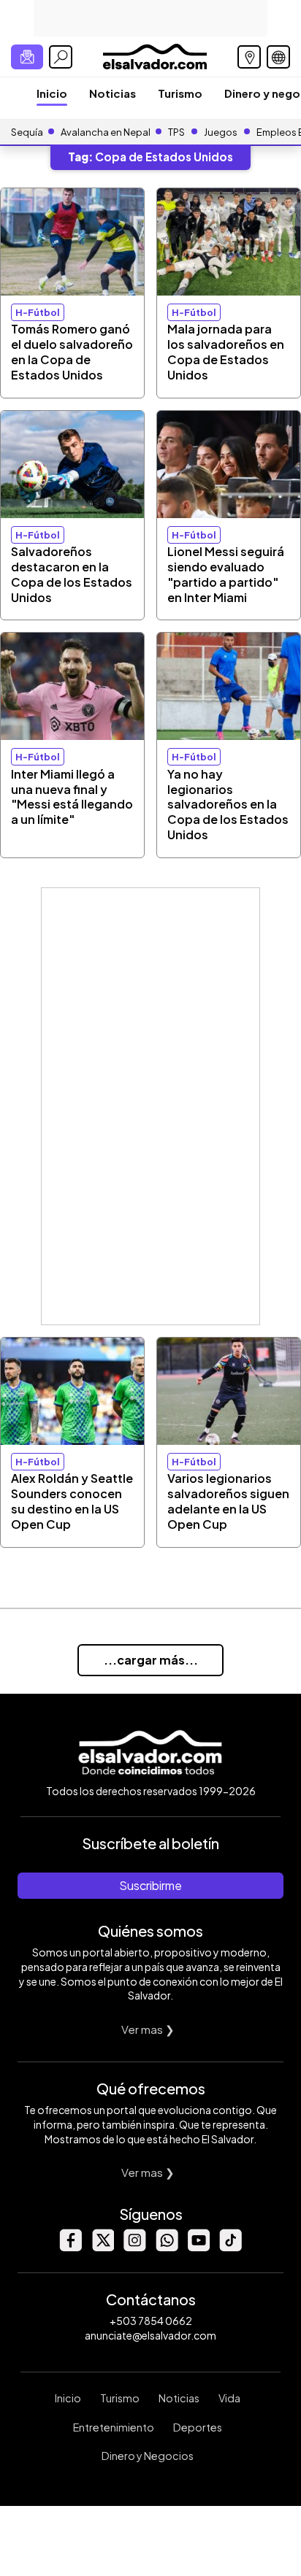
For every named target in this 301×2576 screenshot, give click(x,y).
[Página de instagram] (134, 2247)
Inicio (52, 93)
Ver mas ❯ (148, 2029)
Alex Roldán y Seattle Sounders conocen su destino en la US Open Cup (72, 1501)
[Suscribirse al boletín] (27, 57)
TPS (176, 132)
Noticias (113, 93)
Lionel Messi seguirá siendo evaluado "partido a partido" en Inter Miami (226, 574)
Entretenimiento (114, 2427)
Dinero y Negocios (148, 2456)
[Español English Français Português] (278, 57)
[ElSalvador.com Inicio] (155, 55)
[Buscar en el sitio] (61, 57)
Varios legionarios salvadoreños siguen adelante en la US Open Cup (228, 1501)
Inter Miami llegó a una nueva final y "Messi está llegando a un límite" (72, 797)
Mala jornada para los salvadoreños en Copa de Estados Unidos (226, 351)
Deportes (198, 2427)
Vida (229, 2398)
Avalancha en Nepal (106, 132)
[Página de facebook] (70, 2247)
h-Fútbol (38, 312)
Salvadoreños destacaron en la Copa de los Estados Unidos (72, 574)
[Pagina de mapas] (249, 57)
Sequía (27, 132)
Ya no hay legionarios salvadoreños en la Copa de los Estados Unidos (228, 804)
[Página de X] (102, 2247)
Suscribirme (150, 1885)
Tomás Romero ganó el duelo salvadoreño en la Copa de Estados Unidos (72, 351)
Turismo (180, 93)
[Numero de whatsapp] (167, 2247)
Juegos (221, 132)
